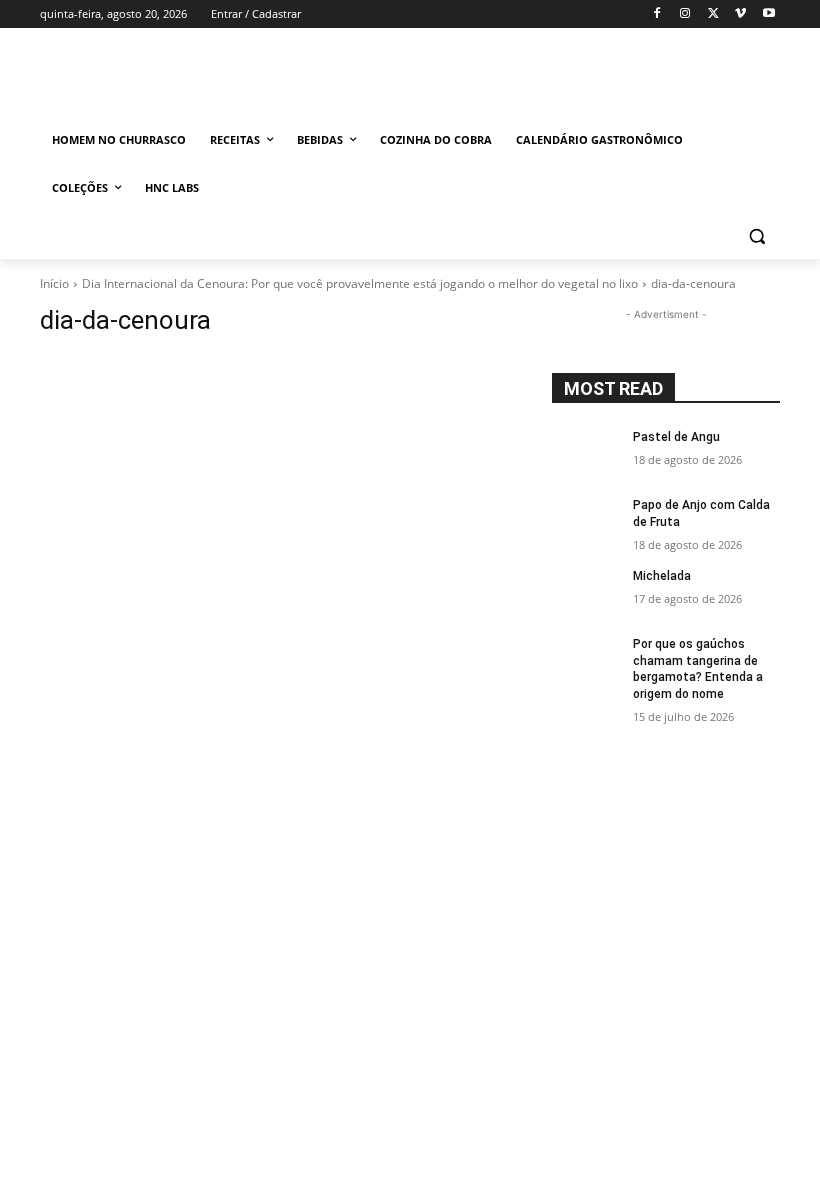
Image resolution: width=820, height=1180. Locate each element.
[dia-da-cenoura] (282, 598)
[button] (756, 236)
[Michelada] (586, 592)
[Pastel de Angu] (586, 453)
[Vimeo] (740, 14)
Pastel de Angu (676, 437)
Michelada (662, 576)
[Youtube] (768, 14)
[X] (713, 14)
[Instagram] (685, 14)
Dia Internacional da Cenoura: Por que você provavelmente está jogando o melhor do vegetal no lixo (360, 283)
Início (54, 283)
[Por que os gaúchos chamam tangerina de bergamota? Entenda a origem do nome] (586, 660)
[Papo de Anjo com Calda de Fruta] (586, 521)
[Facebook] (657, 14)
